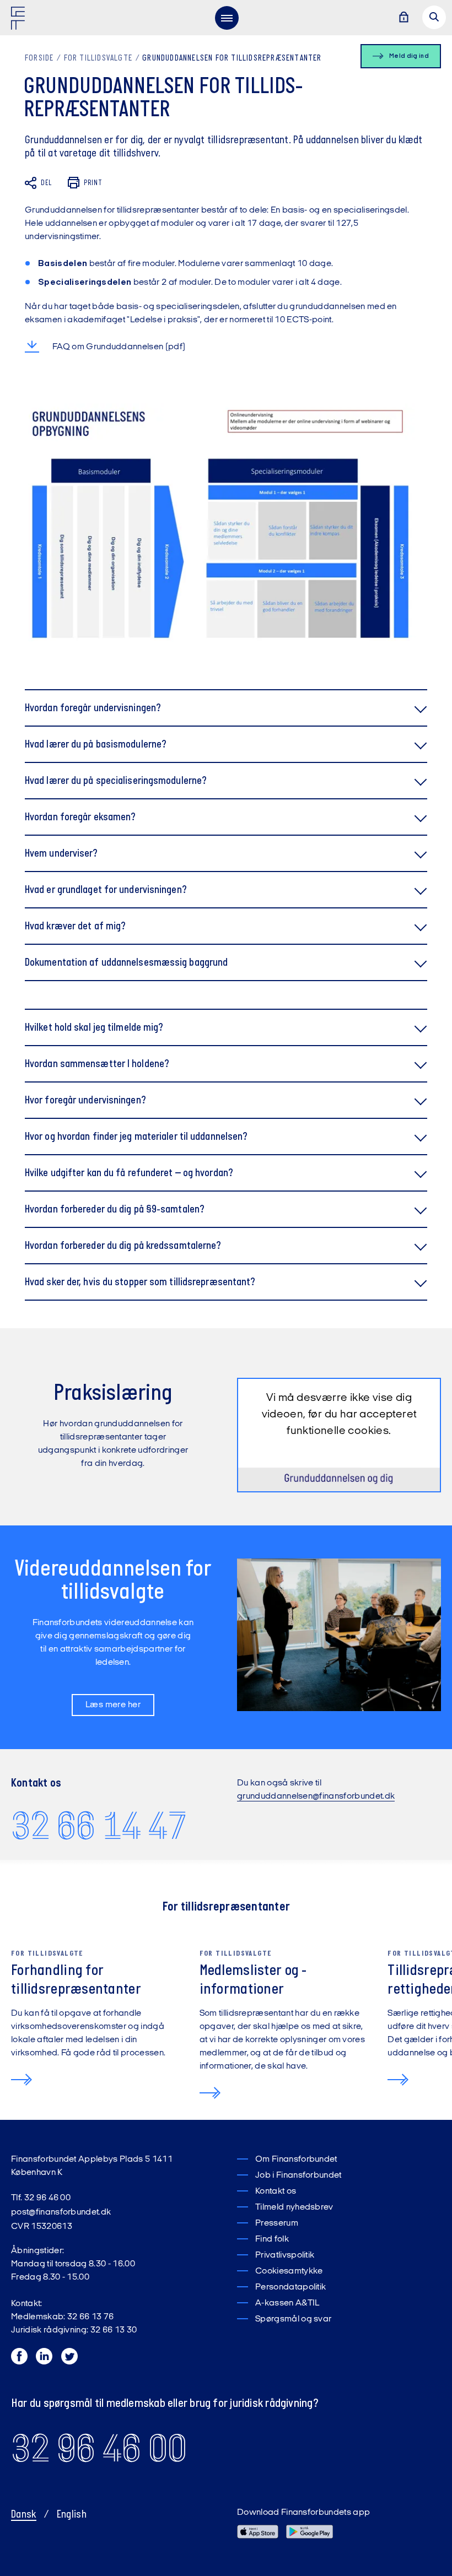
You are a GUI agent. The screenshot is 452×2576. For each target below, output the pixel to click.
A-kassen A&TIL (287, 2303)
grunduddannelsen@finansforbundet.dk (316, 1796)
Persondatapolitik (290, 2287)
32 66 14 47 (99, 1825)
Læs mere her (113, 1705)
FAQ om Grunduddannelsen (108, 347)
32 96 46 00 (99, 2448)
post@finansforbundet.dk (61, 2212)
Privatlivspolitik (285, 2255)
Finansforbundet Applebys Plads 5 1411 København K (92, 2166)
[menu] (227, 18)
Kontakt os (276, 2191)
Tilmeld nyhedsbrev (294, 2207)
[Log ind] (403, 18)
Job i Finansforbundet (298, 2175)
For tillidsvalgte (98, 58)
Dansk (24, 2515)
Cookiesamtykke (289, 2271)
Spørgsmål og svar (293, 2319)
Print (93, 183)
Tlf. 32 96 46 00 (41, 2198)
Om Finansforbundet (296, 2160)
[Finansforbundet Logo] (20, 20)
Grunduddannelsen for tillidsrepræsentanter (232, 58)
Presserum (277, 2223)
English (72, 2515)
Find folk (272, 2239)
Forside (39, 58)
